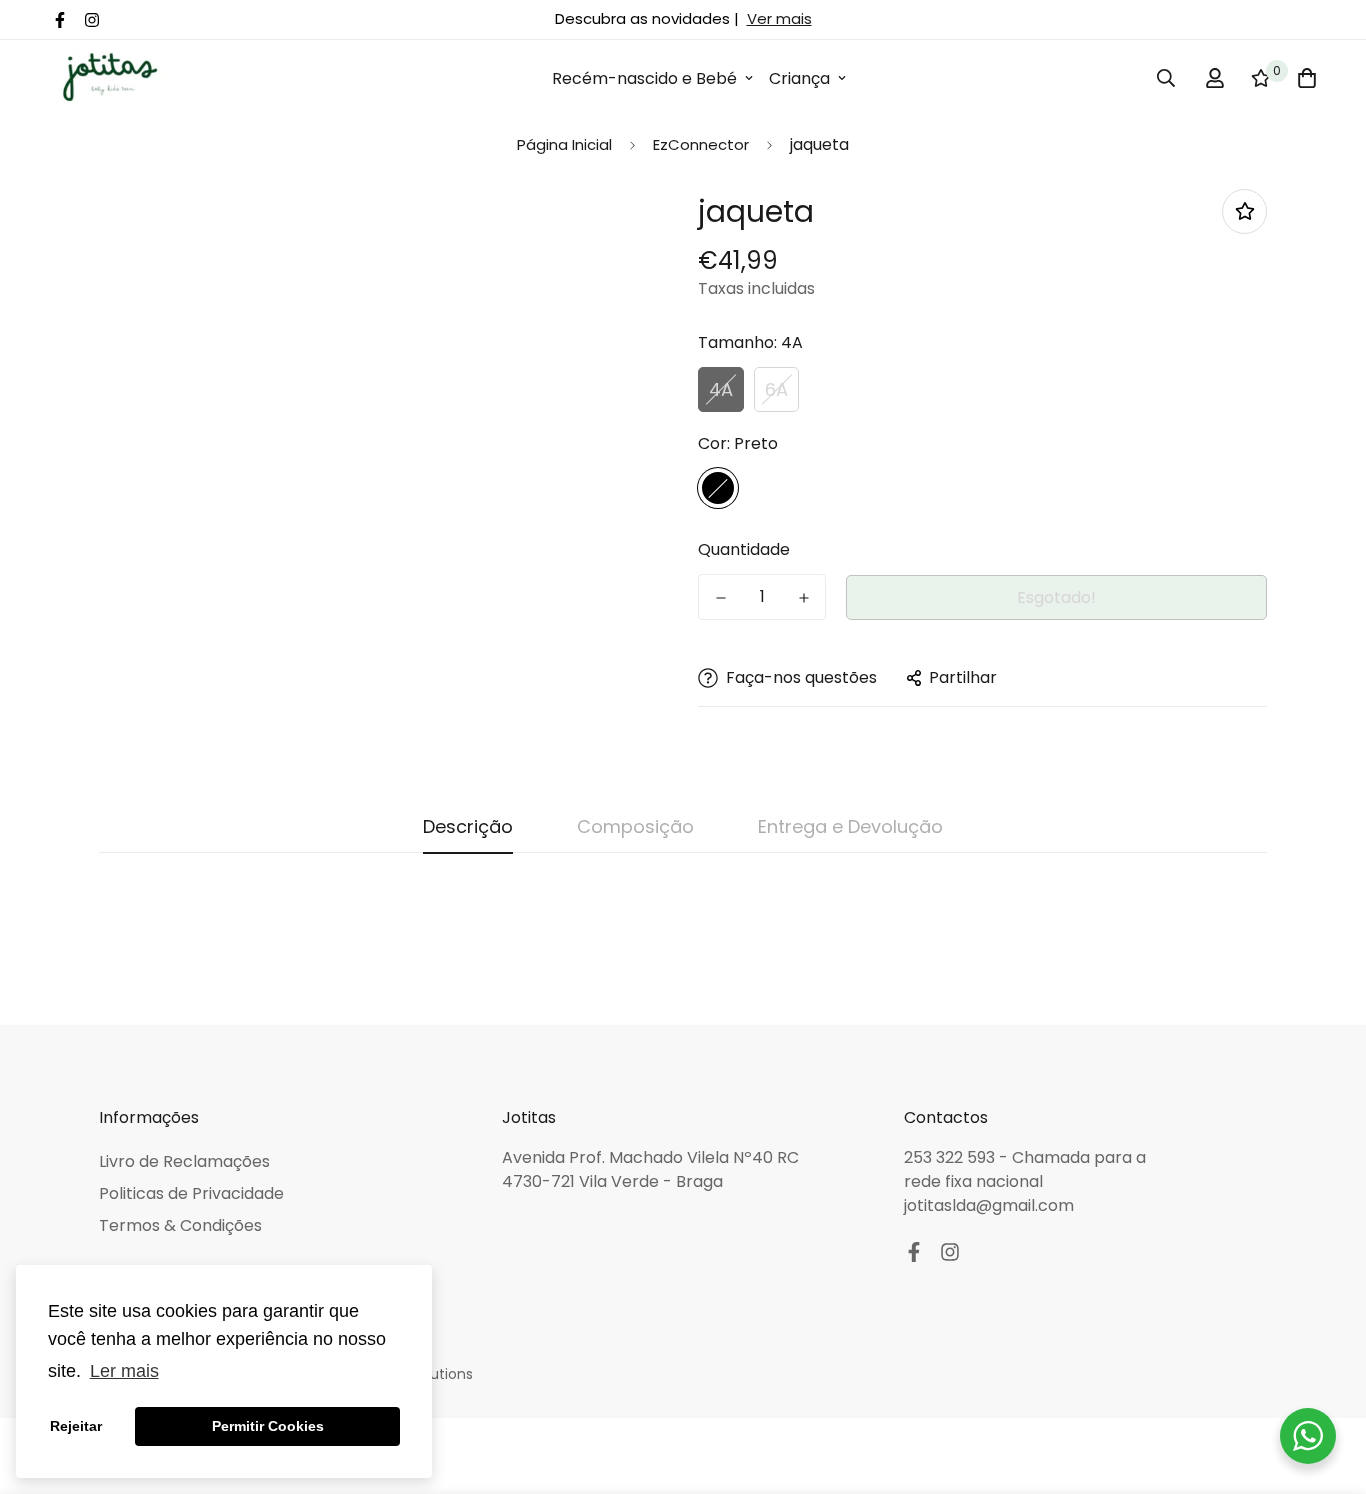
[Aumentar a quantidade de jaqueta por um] (803, 598)
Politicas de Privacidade (191, 1193)
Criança (799, 78)
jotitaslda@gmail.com (989, 1205)
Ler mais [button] (124, 1371)
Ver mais (779, 18)
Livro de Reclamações (184, 1161)
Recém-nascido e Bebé (644, 78)
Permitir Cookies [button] (268, 1426)
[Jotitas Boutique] (109, 78)
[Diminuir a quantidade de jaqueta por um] (720, 598)
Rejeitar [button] (76, 1426)
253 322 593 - (958, 1157)
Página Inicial (564, 144)
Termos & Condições (180, 1225)
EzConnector (701, 144)
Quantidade (744, 549)
